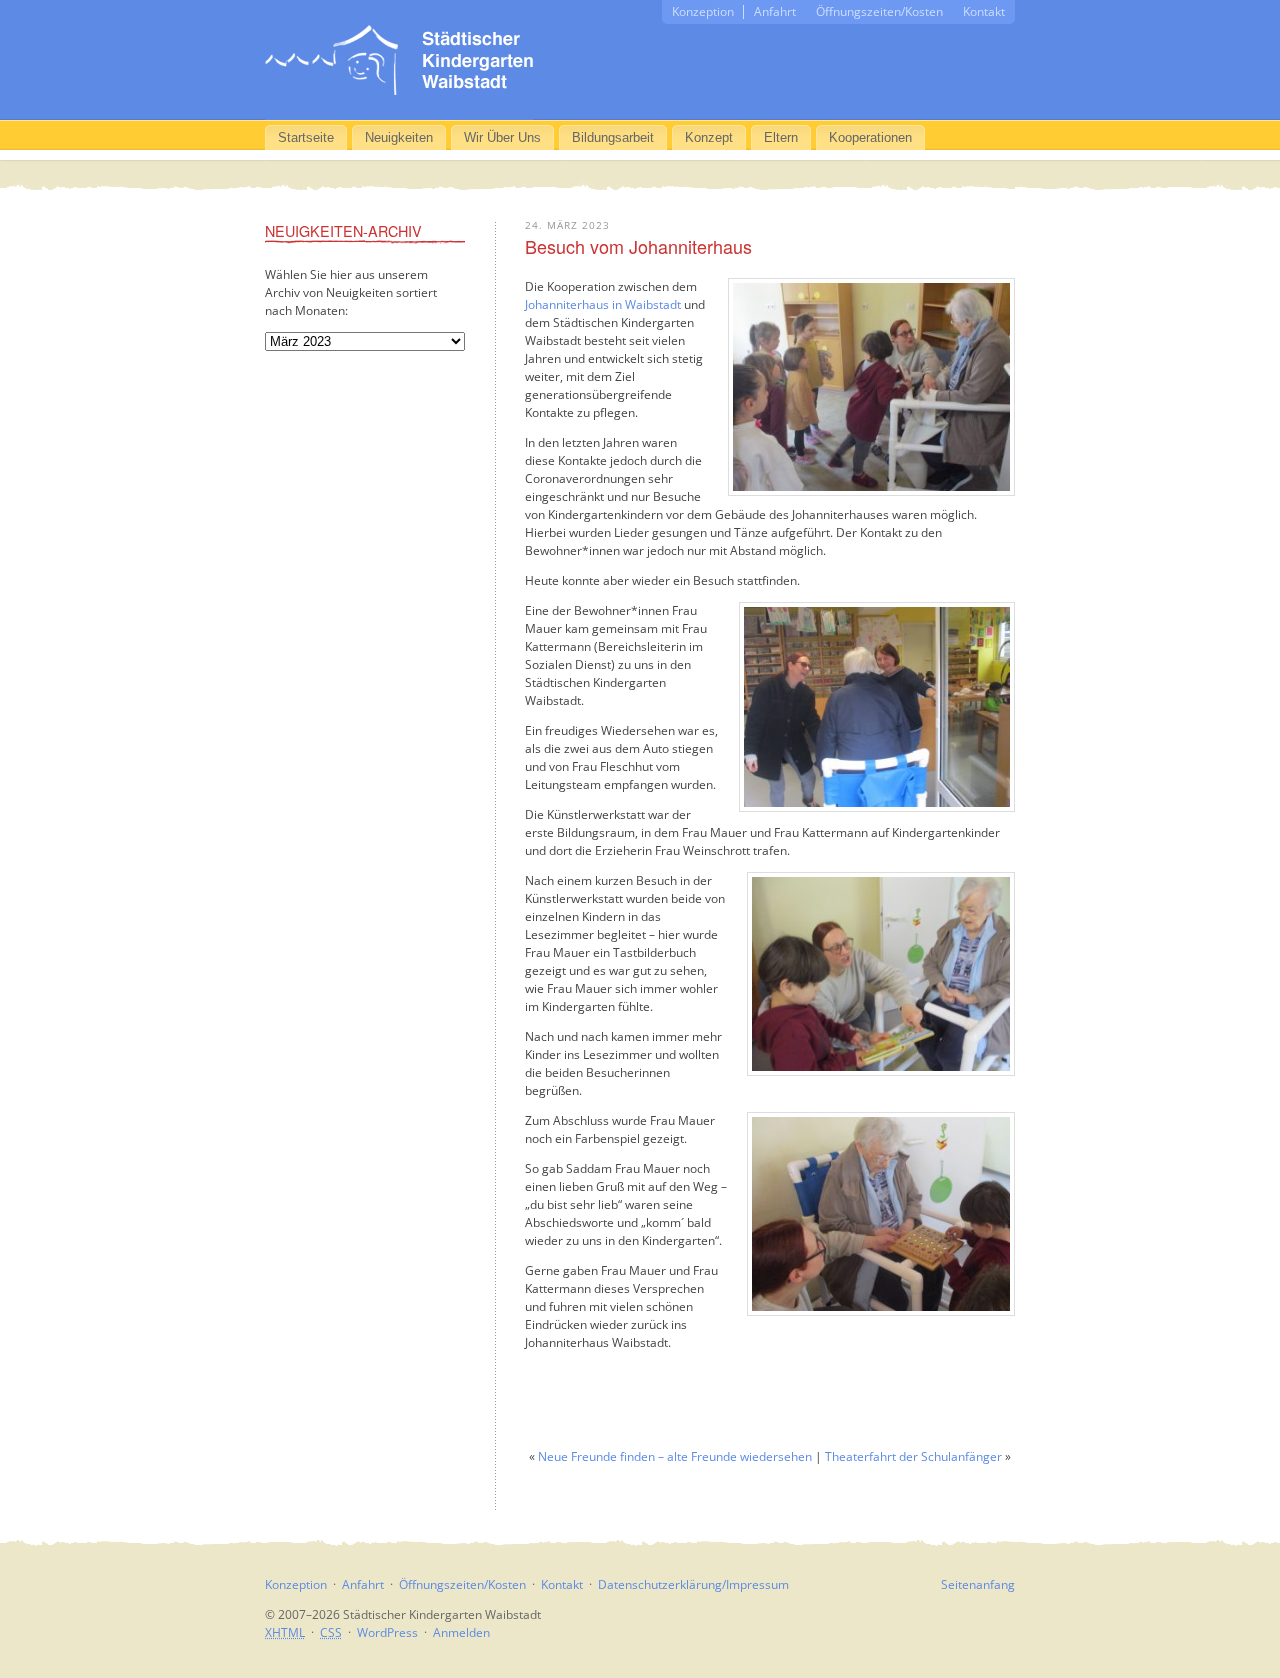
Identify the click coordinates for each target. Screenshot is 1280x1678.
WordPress (387, 1632)
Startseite (306, 137)
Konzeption (703, 11)
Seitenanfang (978, 1584)
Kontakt (984, 11)
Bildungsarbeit (613, 137)
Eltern (781, 137)
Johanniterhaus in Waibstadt (603, 304)
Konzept (709, 137)
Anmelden (461, 1632)
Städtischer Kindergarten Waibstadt (399, 60)
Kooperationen (870, 137)
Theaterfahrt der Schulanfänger (913, 1456)
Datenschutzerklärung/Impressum (693, 1584)
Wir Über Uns (502, 137)
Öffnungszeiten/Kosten (879, 11)
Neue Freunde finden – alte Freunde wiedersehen (675, 1456)
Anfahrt (775, 11)
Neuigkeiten (399, 137)
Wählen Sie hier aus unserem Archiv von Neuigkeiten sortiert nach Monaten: (351, 292)
